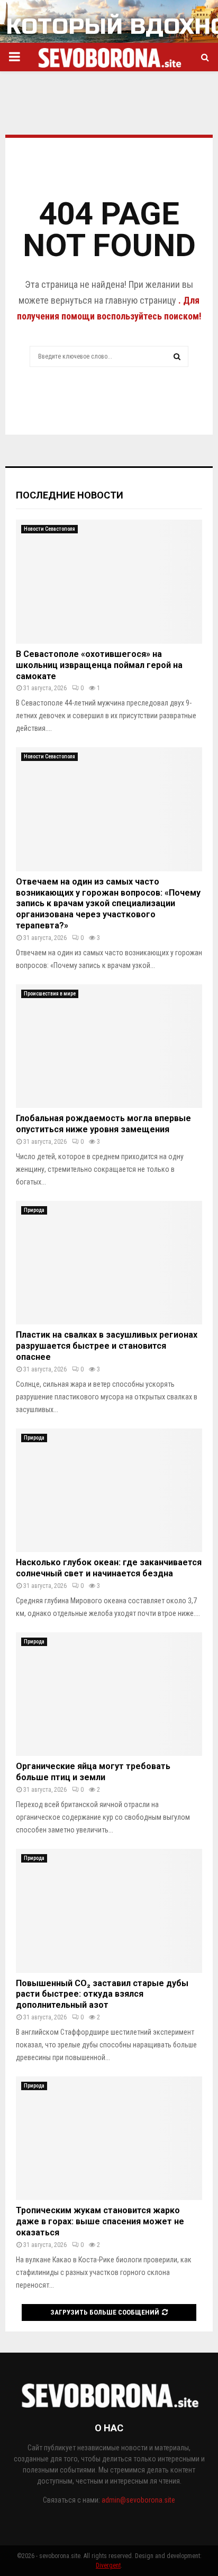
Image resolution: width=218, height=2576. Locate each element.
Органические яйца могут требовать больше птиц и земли (93, 1772)
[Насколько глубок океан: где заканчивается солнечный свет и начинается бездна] (109, 1491)
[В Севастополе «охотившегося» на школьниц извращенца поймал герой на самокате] (109, 582)
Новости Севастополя (49, 529)
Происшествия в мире (50, 994)
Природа (34, 1210)
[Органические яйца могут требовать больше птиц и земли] (109, 1694)
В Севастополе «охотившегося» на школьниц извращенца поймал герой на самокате (99, 665)
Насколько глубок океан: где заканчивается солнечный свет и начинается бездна (109, 1568)
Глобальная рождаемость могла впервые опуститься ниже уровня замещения (103, 1124)
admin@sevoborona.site (138, 2500)
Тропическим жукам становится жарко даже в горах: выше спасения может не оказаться (100, 2221)
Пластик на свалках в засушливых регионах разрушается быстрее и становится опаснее (107, 1346)
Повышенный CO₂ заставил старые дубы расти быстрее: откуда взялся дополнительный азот (102, 1994)
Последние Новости (70, 495)
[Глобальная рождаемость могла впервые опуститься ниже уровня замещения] (109, 1046)
